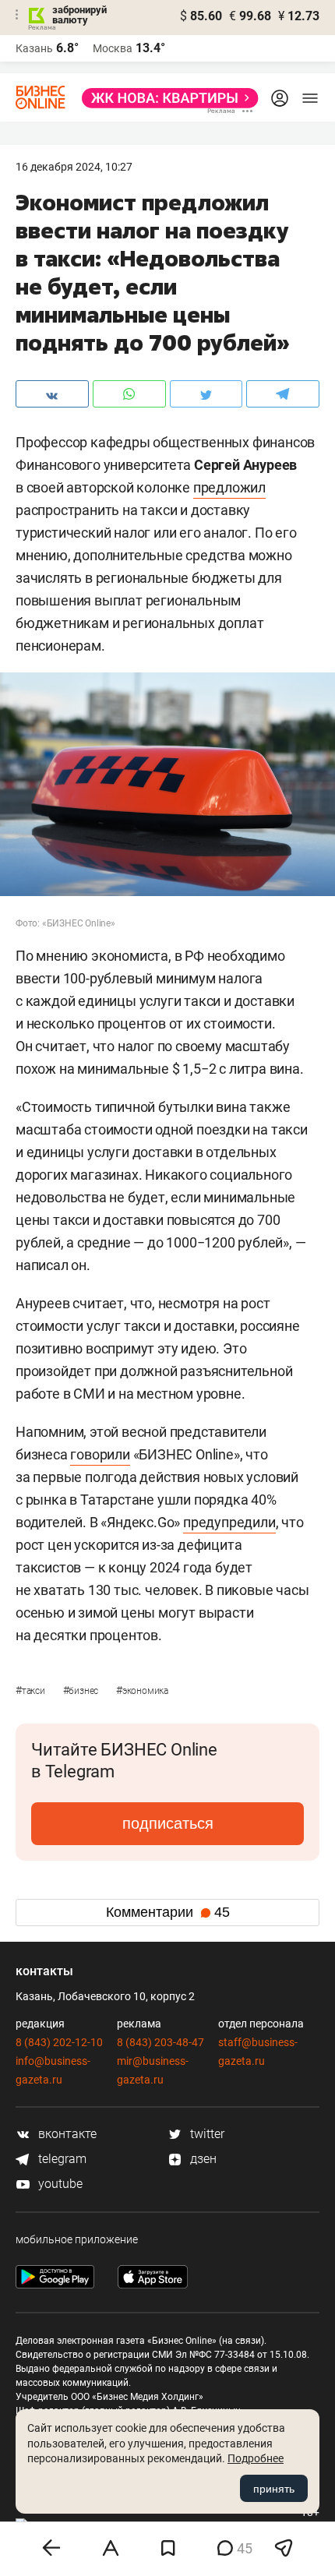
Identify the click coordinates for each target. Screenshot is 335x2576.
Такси (32, 1691)
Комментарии (168, 1912)
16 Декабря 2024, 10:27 (74, 167)
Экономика (142, 1691)
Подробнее (256, 2458)
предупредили (229, 1522)
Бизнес (82, 1691)
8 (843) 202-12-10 (59, 2042)
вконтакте (66, 2134)
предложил (229, 487)
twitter (206, 2134)
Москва (113, 48)
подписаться (168, 1823)
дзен (202, 2159)
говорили (100, 1454)
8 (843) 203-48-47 (160, 2042)
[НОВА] (166, 98)
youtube (59, 2184)
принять (274, 2489)
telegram (61, 2159)
